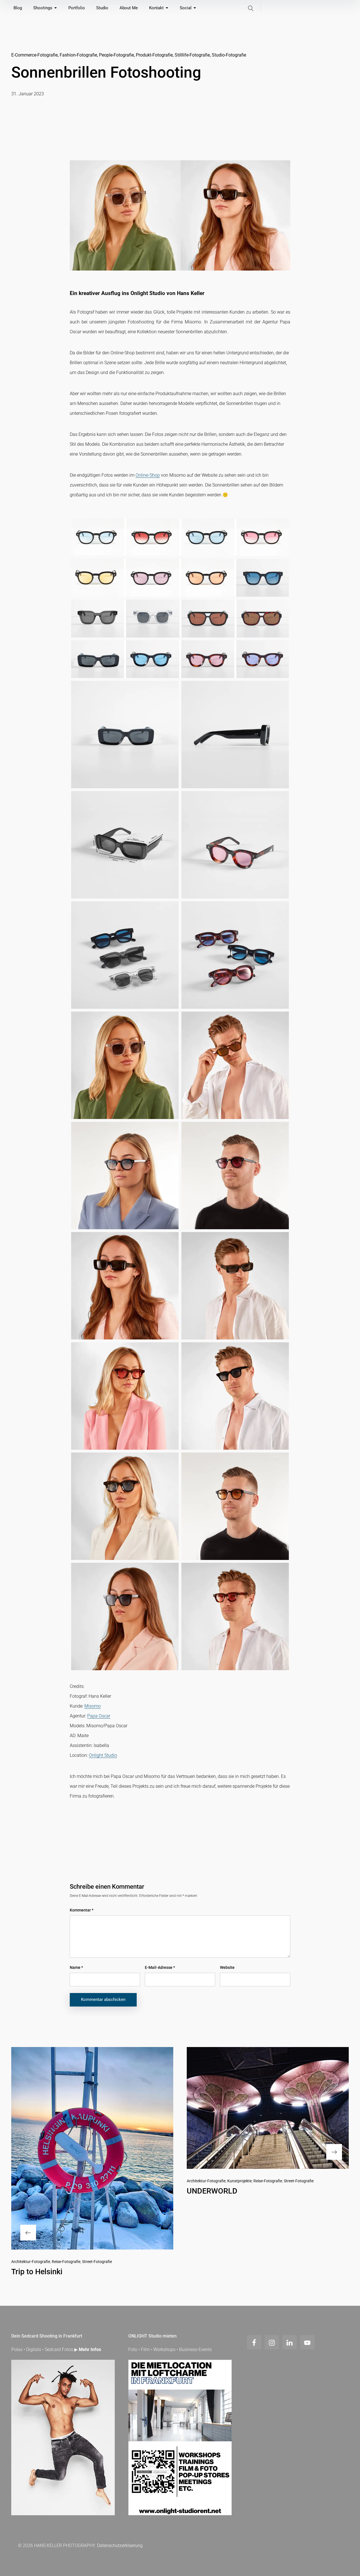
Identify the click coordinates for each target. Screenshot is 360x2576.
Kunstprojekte (239, 2181)
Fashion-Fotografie (78, 55)
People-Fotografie (116, 55)
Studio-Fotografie (229, 55)
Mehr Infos (90, 2349)
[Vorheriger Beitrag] (92, 2148)
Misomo (93, 1706)
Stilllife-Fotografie (192, 55)
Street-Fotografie (97, 2262)
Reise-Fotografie (66, 2262)
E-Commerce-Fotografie (34, 55)
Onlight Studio (103, 1755)
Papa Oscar (99, 1716)
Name (76, 1967)
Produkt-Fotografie (154, 55)
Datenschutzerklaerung (120, 2545)
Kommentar (82, 1910)
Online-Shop (148, 475)
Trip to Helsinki (37, 2272)
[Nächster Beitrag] (268, 2108)
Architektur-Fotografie (31, 2262)
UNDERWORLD (212, 2191)
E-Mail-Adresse (160, 1967)
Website (227, 1967)
